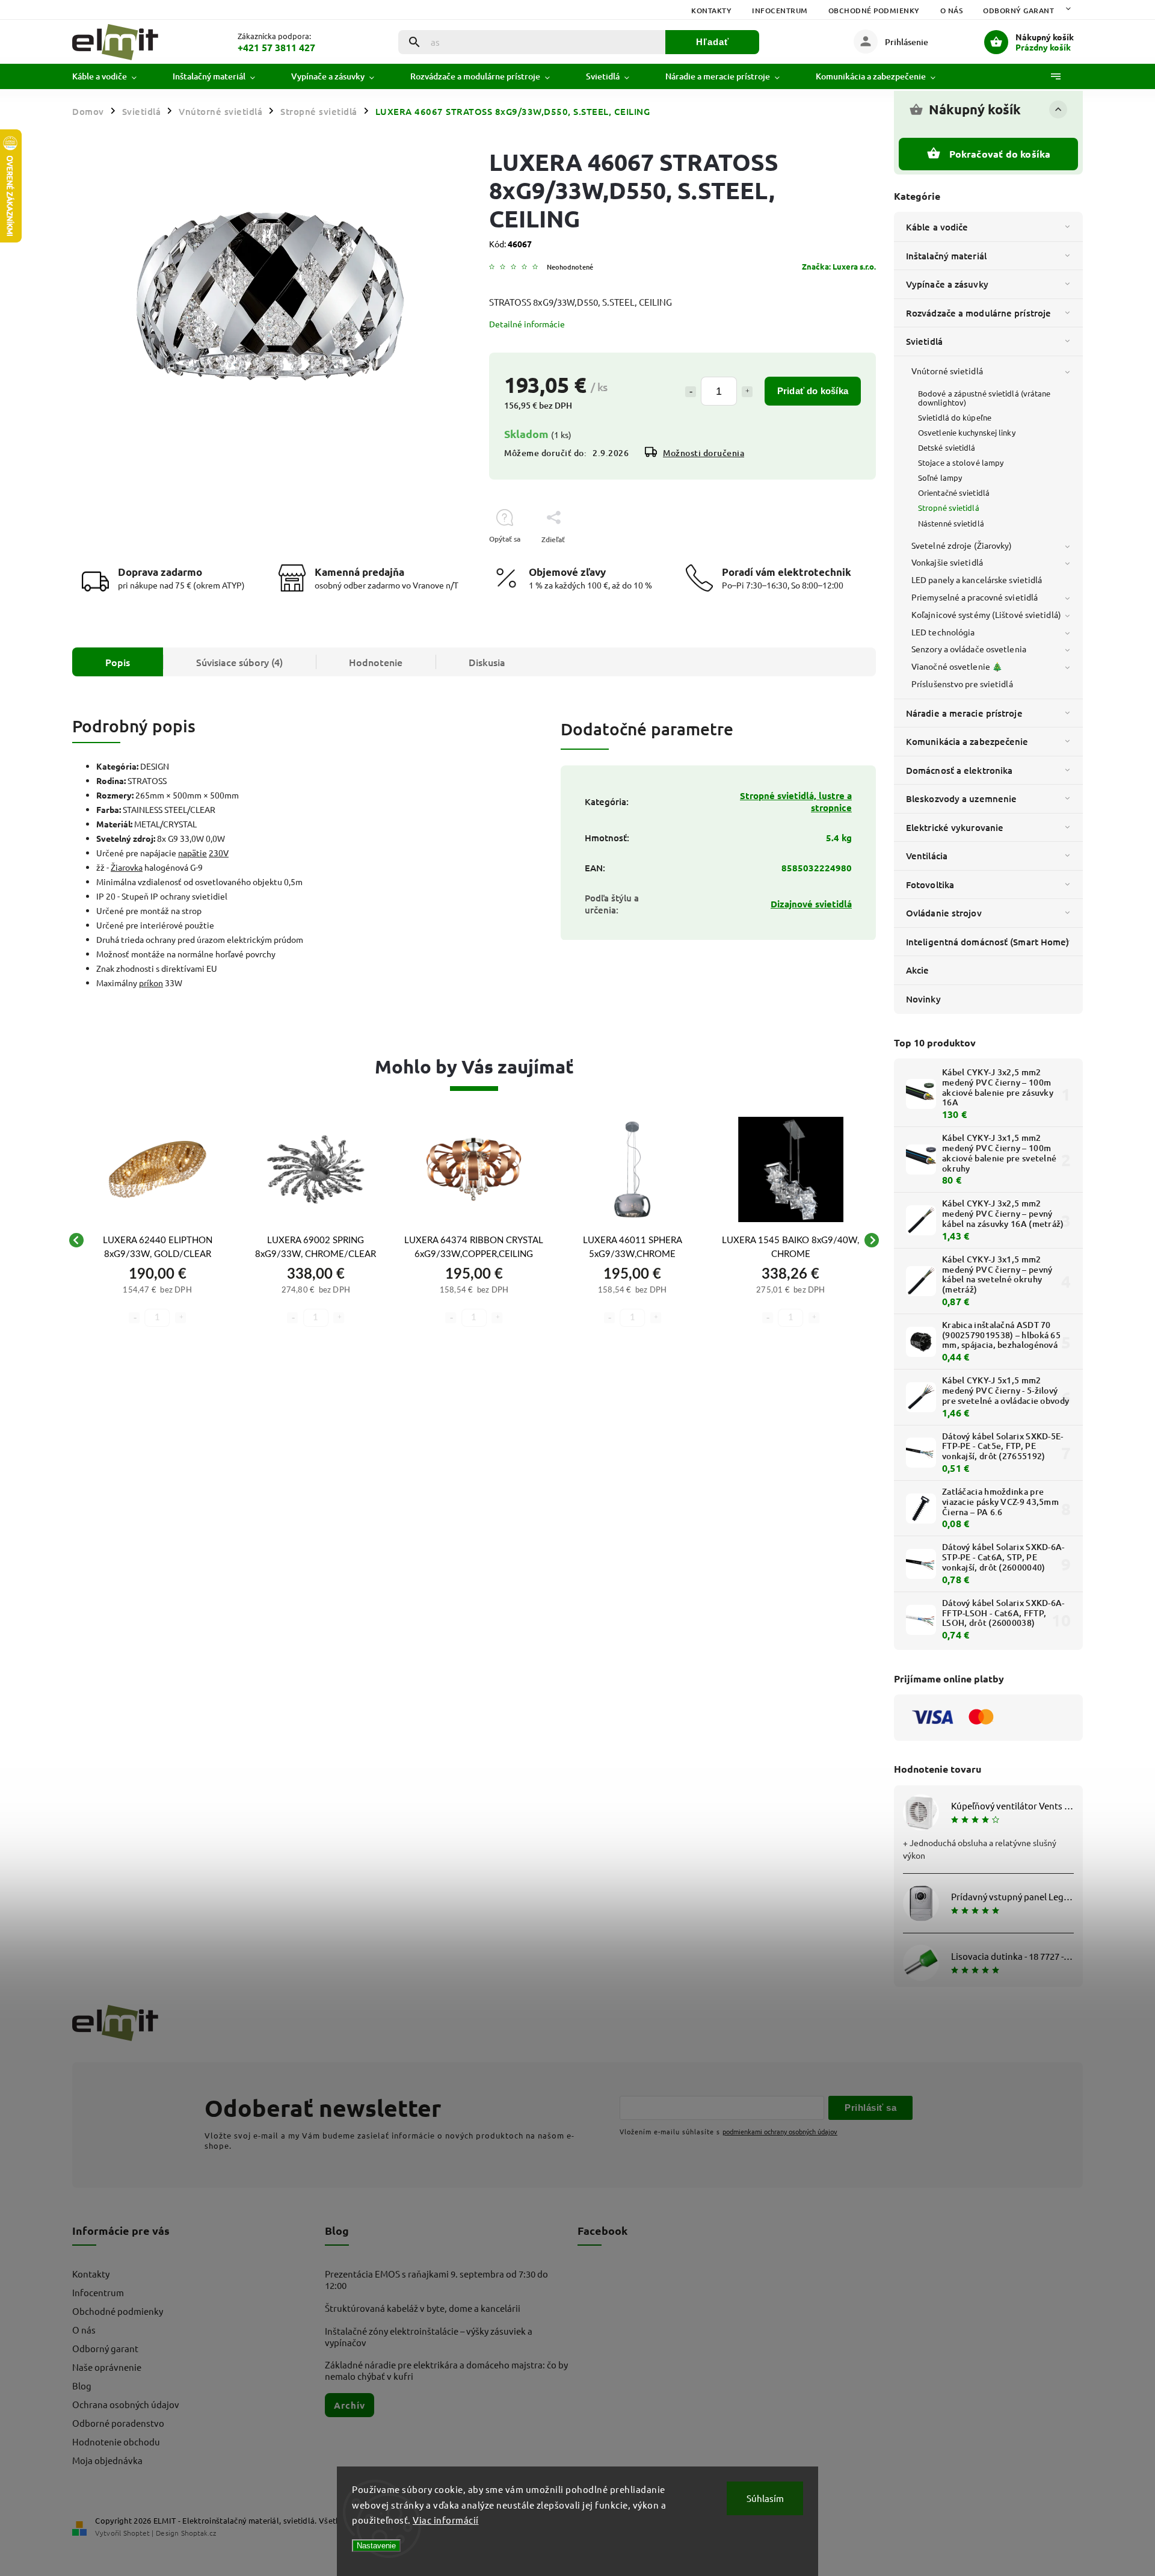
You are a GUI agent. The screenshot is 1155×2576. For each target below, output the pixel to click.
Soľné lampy (940, 477)
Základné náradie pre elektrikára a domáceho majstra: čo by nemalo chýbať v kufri (446, 2370)
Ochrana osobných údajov (126, 2404)
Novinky (923, 999)
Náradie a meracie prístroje (964, 713)
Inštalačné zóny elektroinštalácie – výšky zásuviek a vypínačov (429, 2337)
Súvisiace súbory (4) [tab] (239, 662)
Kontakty (711, 11)
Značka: (839, 266)
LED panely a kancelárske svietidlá (977, 579)
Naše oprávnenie (107, 2367)
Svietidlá (924, 341)
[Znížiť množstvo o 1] (691, 392)
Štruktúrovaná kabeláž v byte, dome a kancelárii (423, 2308)
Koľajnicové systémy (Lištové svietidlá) (986, 614)
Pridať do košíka (813, 391)
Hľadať (713, 42)
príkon (151, 983)
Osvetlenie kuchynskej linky (967, 432)
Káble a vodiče (937, 227)
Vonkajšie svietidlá (947, 562)
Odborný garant (1018, 11)
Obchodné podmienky (874, 11)
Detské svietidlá (947, 447)
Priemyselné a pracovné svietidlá (975, 597)
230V (219, 853)
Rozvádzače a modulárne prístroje (978, 313)
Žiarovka (127, 867)
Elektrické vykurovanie (955, 827)
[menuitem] (113, 76)
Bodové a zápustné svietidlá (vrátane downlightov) (984, 398)
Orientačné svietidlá (954, 493)
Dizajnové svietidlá (811, 904)
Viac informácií (446, 2520)
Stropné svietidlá (949, 508)
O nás (952, 11)
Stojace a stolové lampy (961, 462)
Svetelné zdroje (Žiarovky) (962, 545)
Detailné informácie (527, 324)
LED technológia (943, 632)
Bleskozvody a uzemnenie (961, 798)
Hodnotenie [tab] (376, 662)
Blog (82, 2386)
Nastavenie (376, 2546)
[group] (157, 1240)
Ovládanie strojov (944, 913)
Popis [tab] (118, 662)
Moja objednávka (107, 2460)
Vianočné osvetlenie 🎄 (957, 666)
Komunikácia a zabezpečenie (967, 741)
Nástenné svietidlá (951, 523)
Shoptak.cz (199, 2533)
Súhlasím (765, 2498)
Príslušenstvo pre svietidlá (962, 684)
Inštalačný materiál (946, 256)
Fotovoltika (930, 885)
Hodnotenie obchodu (116, 2442)
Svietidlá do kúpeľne (955, 417)
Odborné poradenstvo (118, 2423)
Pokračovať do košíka (1000, 154)
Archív (350, 2405)
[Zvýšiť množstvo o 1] (747, 392)
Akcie (918, 970)
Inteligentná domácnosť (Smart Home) (988, 942)
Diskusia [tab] (487, 662)
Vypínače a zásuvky (947, 284)
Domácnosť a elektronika (959, 770)
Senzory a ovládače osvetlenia (969, 649)
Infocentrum (780, 11)
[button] (157, 1299)
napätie (192, 853)
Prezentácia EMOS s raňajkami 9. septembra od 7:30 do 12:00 (436, 2279)
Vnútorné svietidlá (947, 371)
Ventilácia (927, 856)
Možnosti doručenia (704, 453)
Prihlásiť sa (870, 2108)
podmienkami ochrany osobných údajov (780, 2131)
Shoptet (137, 2533)
